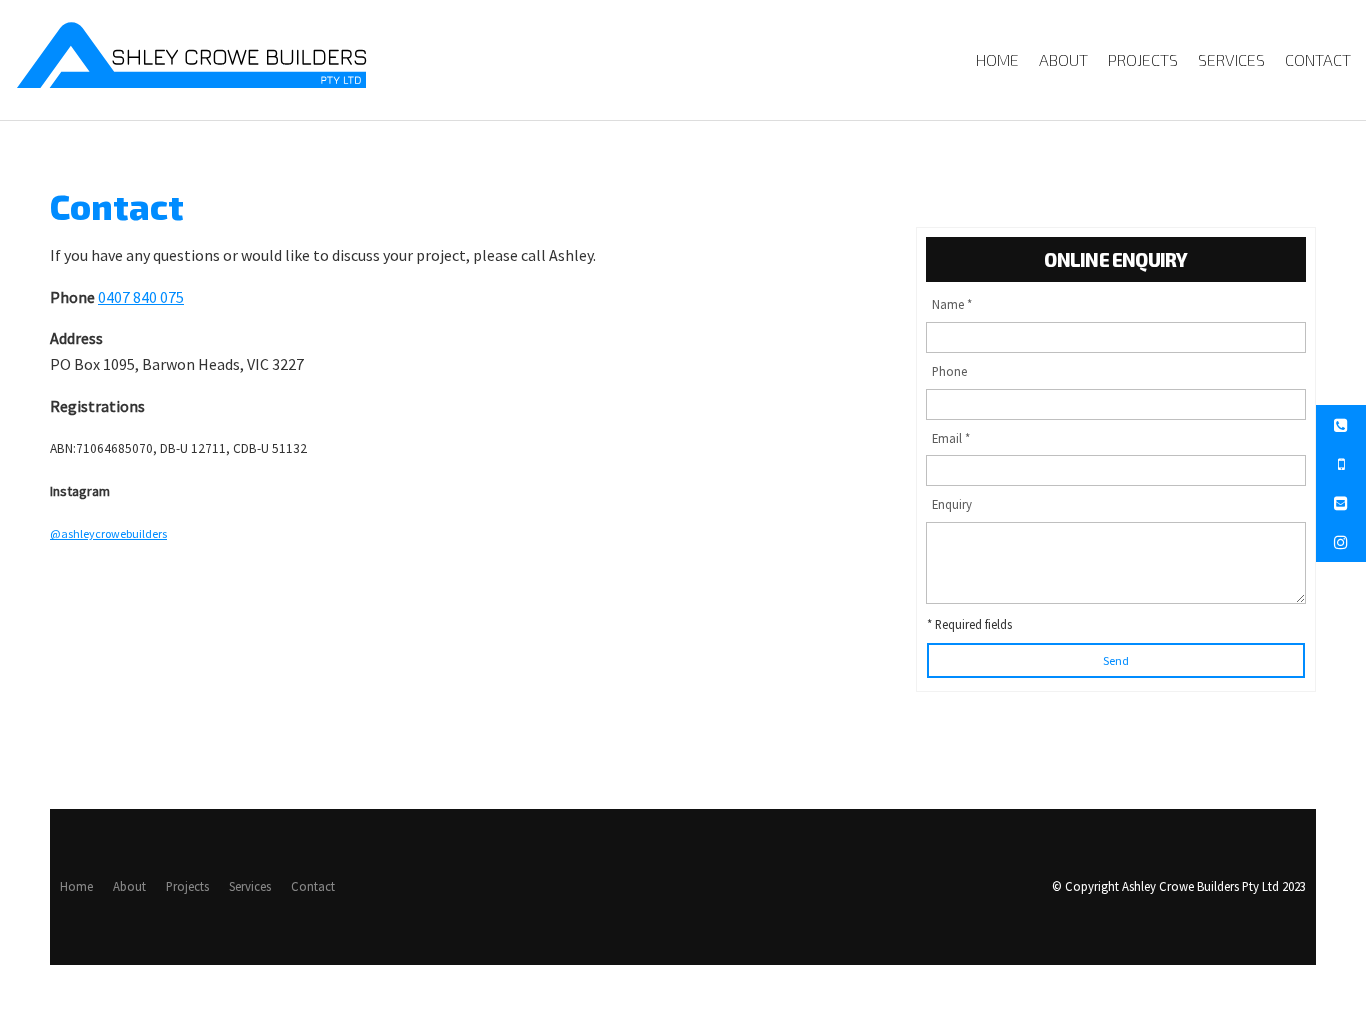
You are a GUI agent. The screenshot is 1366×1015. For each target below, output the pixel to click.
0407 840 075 (141, 297)
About (1063, 59)
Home (997, 59)
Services (1231, 59)
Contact (1318, 59)
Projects (1143, 59)
